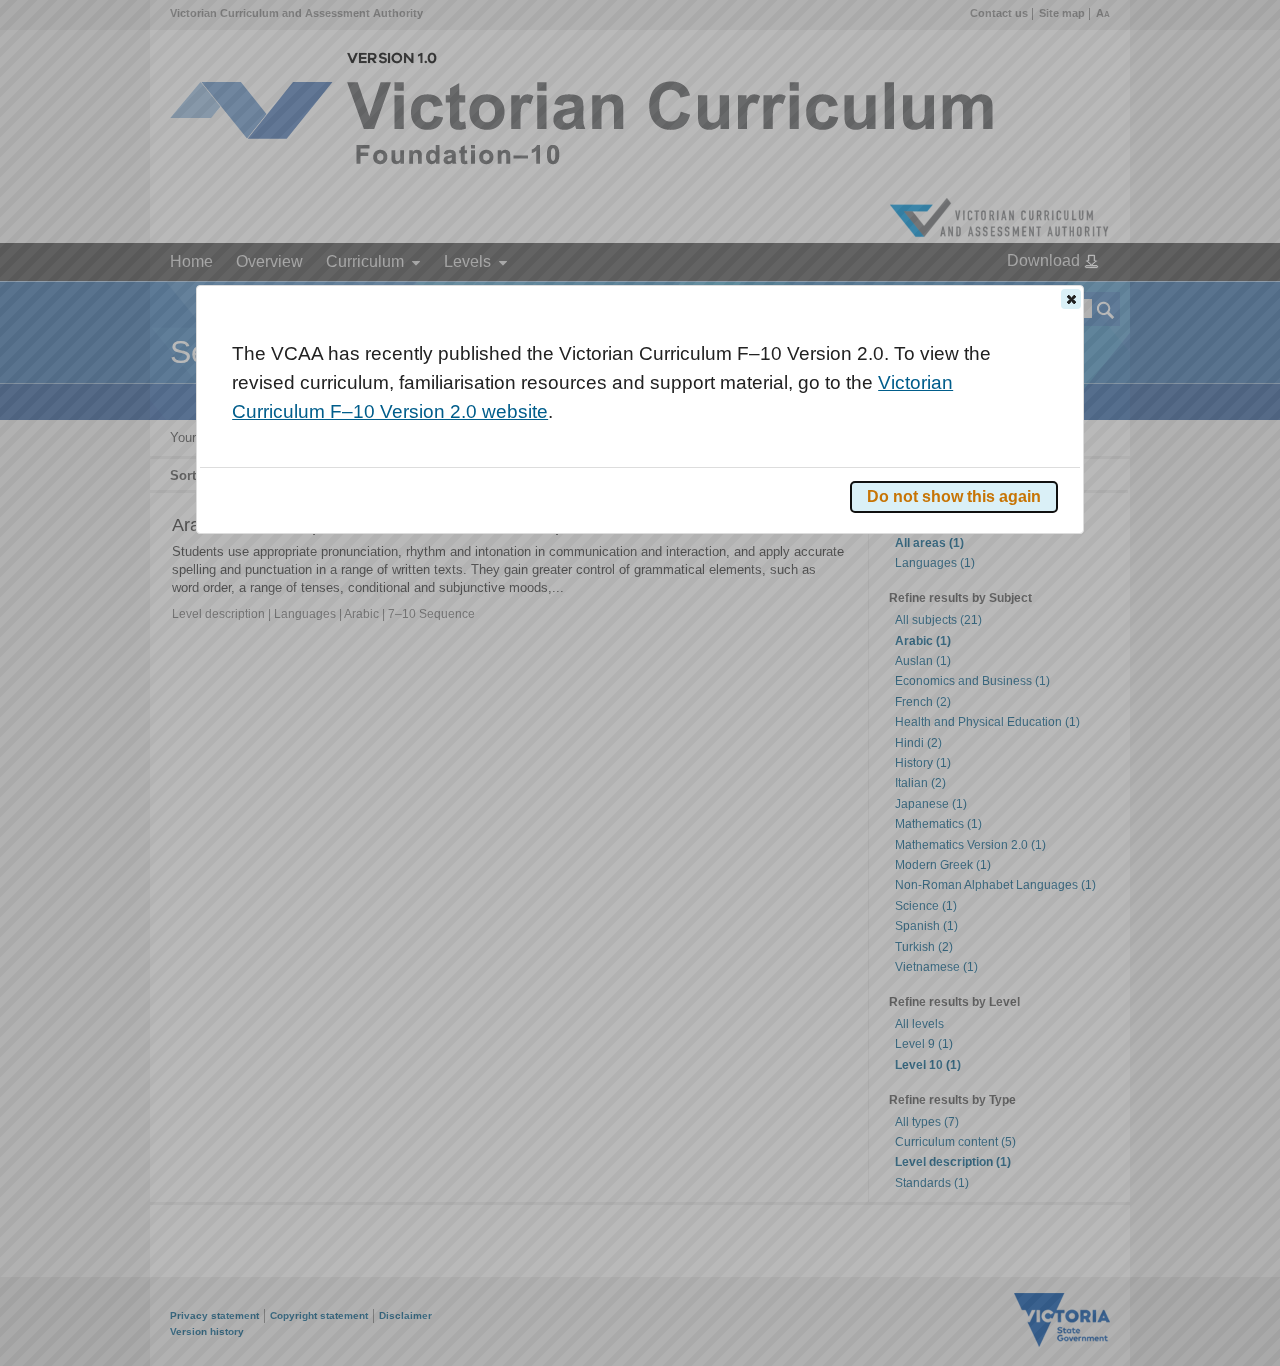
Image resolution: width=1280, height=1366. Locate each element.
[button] (1071, 299)
